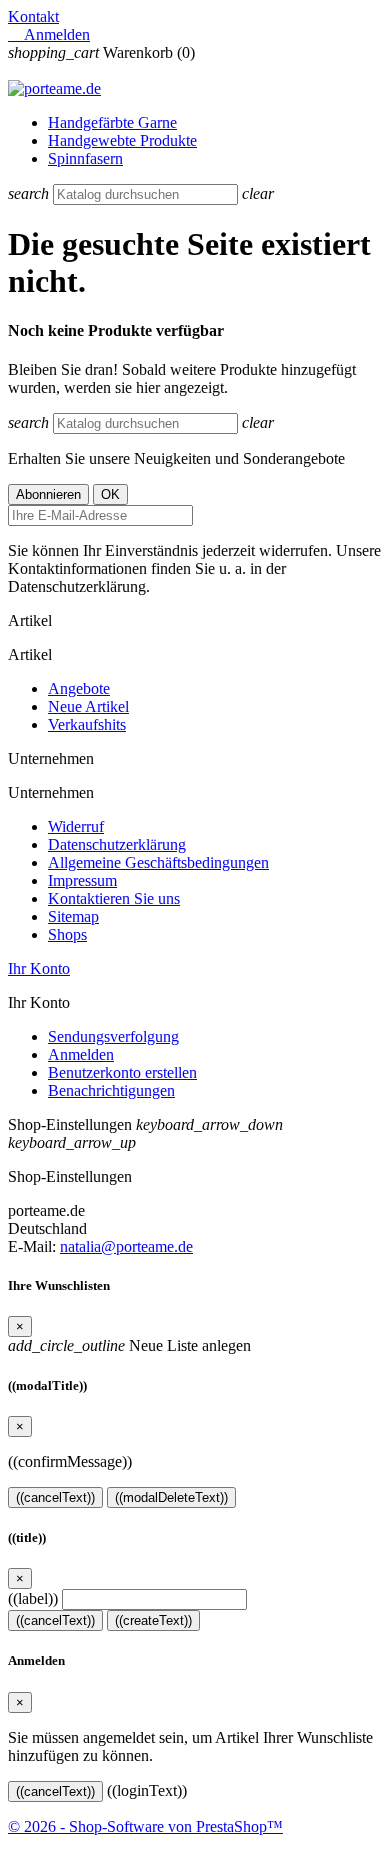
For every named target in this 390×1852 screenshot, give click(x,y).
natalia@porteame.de (126, 1246)
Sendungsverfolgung (113, 1036)
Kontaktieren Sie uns (114, 898)
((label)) (33, 1598)
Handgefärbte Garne (112, 122)
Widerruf (76, 826)
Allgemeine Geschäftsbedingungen (158, 862)
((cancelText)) (55, 1497)
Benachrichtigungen (111, 1090)
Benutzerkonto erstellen (122, 1072)
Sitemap (73, 916)
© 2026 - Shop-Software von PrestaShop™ (145, 1826)
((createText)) (153, 1620)
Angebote (79, 688)
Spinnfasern (85, 158)
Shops (67, 934)
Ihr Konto (39, 968)
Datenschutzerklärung (117, 844)
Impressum (82, 880)
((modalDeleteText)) (171, 1497)
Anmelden (81, 1054)
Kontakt (33, 16)
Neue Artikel (88, 706)
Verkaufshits (87, 724)
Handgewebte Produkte (122, 140)
